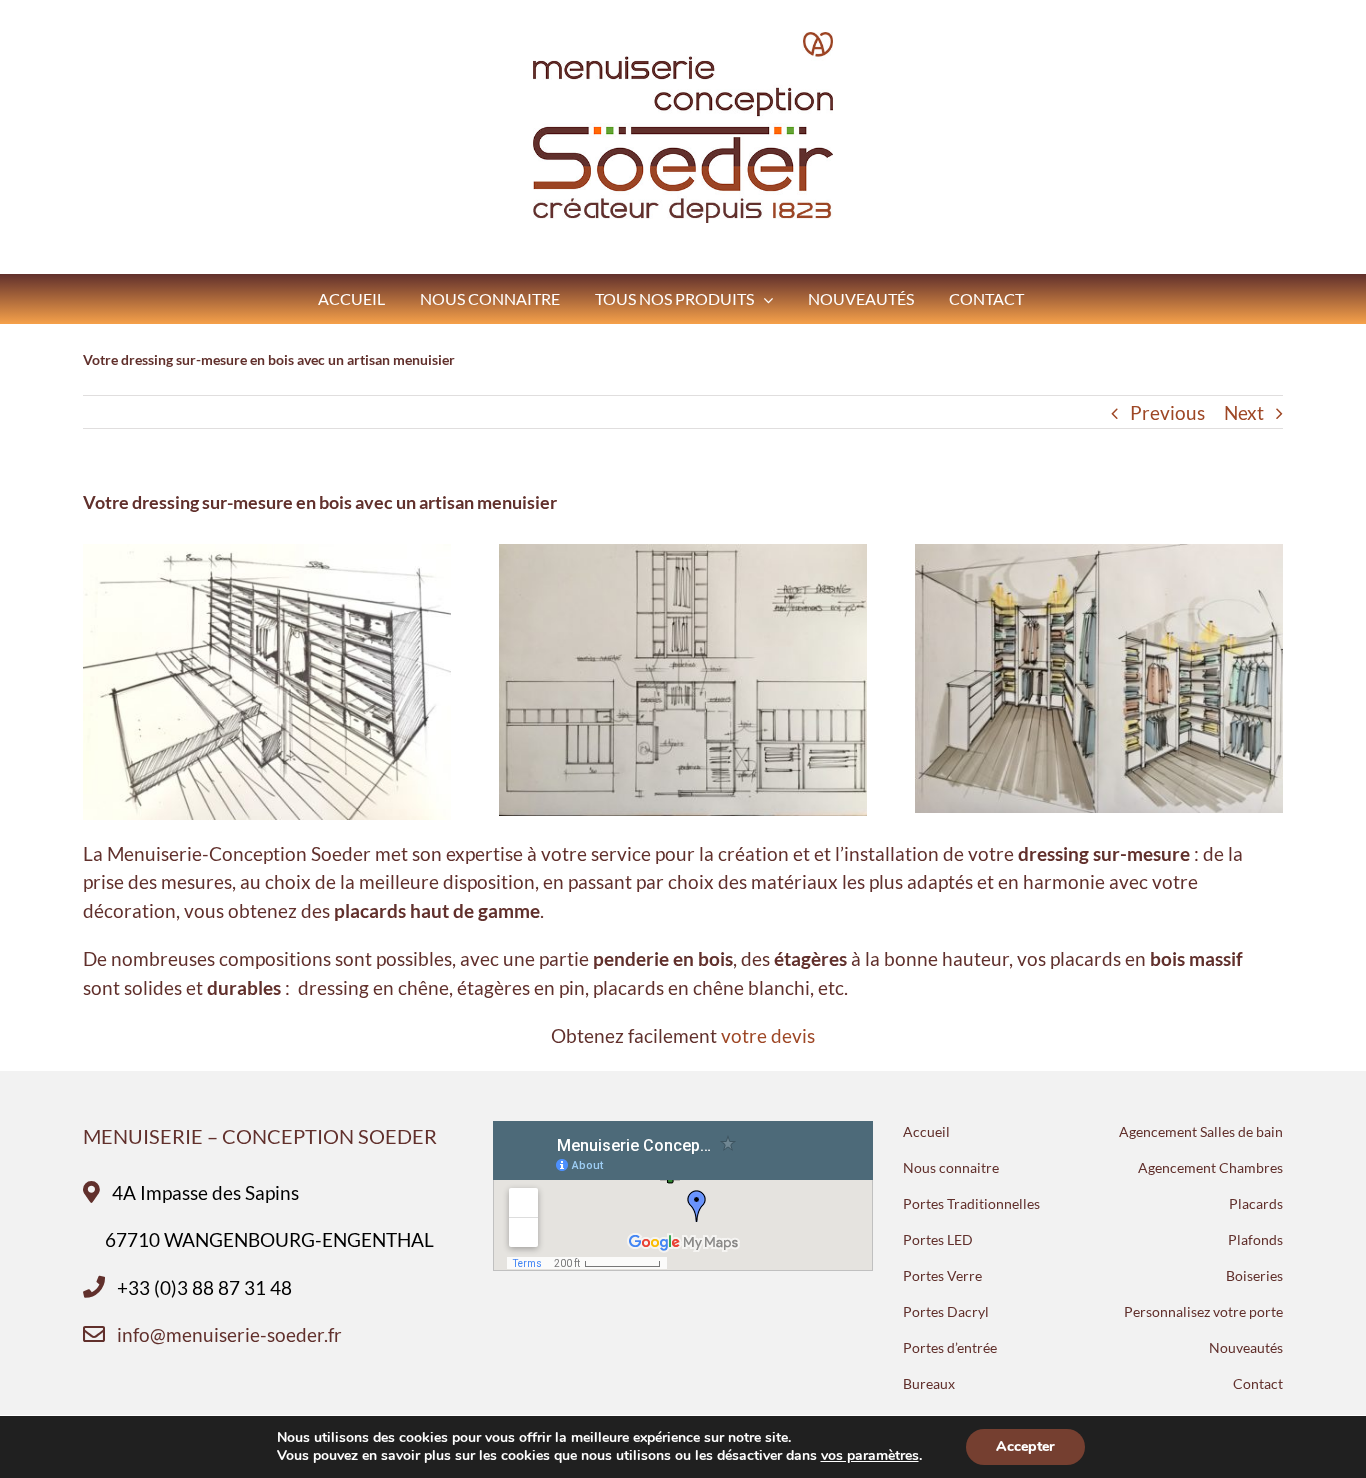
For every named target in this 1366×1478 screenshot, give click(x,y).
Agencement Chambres (1210, 1167)
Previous (1167, 412)
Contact (1258, 1383)
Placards (1256, 1203)
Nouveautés (1246, 1347)
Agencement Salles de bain (1201, 1131)
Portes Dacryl (946, 1311)
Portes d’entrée (950, 1347)
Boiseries (1254, 1275)
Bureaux (929, 1383)
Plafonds (1255, 1239)
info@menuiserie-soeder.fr (229, 1334)
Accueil (926, 1131)
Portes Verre (942, 1275)
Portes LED (938, 1239)
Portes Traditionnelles (971, 1203)
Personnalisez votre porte (1203, 1311)
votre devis (768, 1035)
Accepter (1025, 1446)
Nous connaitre (951, 1167)
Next (1244, 412)
